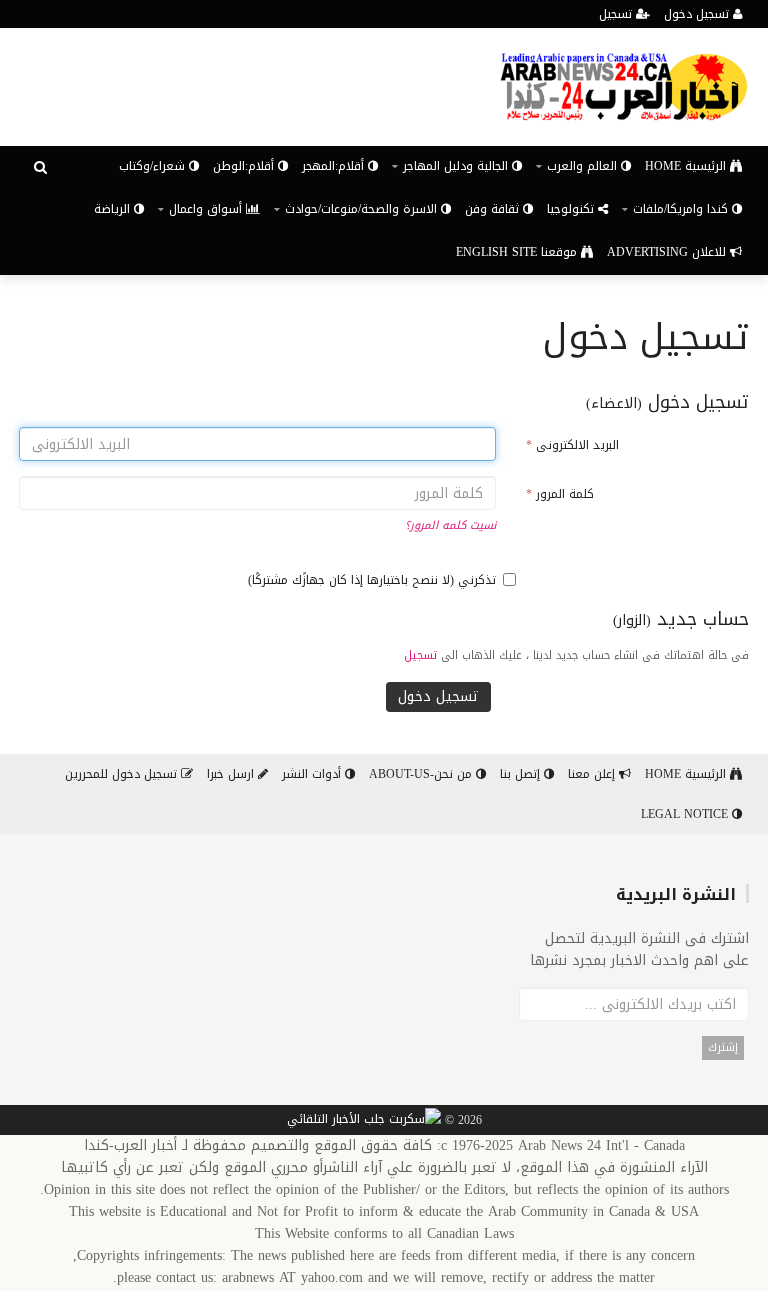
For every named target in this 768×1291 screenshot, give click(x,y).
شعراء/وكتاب (154, 166)
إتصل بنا (522, 774)
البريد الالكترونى (572, 445)
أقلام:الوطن (245, 166)
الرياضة (114, 209)
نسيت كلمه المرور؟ (450, 525)
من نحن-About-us (422, 774)
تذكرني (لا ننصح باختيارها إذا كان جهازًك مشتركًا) (372, 580)
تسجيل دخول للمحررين (123, 774)
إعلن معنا (593, 774)
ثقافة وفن (494, 209)
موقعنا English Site (518, 252)
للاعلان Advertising (668, 252)
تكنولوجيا (572, 209)
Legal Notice (686, 814)
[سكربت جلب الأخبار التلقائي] (364, 1121)
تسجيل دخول (698, 14)
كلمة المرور (560, 494)
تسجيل (617, 14)
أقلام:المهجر (335, 166)
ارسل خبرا (232, 774)
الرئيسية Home (687, 166)
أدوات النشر (313, 774)
